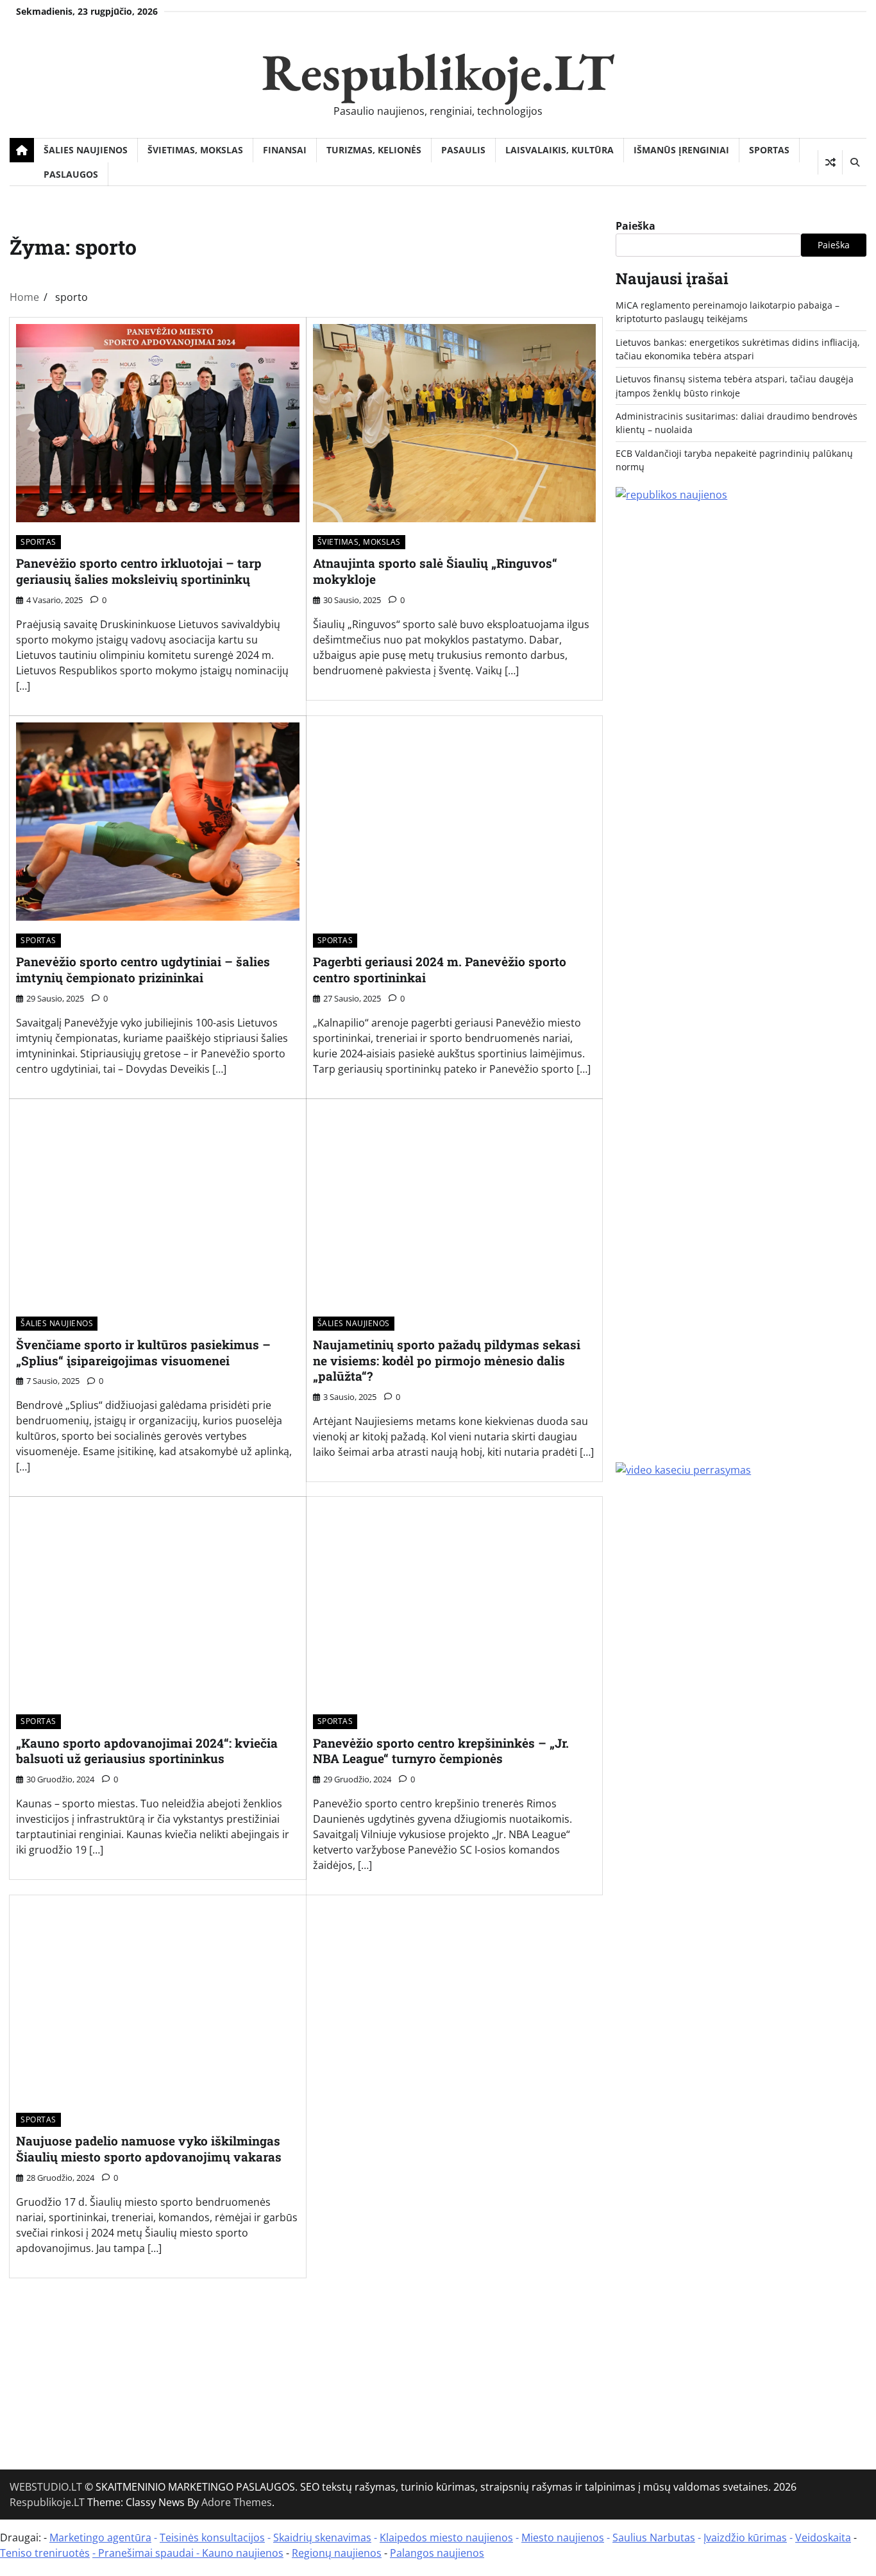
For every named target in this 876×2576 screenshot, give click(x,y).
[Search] (854, 162)
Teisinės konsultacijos (212, 2538)
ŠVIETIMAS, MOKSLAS (195, 150)
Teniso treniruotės (45, 2553)
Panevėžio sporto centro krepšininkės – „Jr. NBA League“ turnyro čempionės (441, 1751)
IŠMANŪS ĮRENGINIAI (681, 150)
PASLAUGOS (71, 174)
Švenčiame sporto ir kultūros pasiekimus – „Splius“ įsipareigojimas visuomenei (143, 1352)
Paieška (636, 226)
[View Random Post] (830, 162)
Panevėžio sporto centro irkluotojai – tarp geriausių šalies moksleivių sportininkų (139, 571)
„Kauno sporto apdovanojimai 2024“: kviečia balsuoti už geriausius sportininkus (147, 1751)
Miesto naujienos (563, 2538)
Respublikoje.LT (438, 72)
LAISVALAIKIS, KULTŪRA (560, 150)
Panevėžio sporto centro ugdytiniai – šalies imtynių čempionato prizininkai (143, 969)
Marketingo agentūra (100, 2538)
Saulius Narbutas (654, 2538)
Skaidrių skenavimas (322, 2538)
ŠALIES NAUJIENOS (86, 150)
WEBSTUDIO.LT (46, 2487)
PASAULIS (463, 150)
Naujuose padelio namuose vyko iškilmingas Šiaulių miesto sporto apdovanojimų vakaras (149, 2149)
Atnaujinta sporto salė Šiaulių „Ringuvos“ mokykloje (435, 571)
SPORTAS (769, 150)
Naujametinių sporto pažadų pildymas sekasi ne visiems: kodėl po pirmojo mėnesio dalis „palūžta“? (447, 1361)
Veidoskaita (823, 2538)
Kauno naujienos (243, 2553)
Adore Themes (237, 2502)
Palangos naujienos (437, 2553)
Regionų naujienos (337, 2553)
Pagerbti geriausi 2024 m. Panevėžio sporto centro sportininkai (440, 969)
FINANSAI (285, 150)
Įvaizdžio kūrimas (745, 2538)
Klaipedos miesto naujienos (446, 2538)
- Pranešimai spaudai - (147, 2553)
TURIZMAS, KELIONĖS (374, 150)
